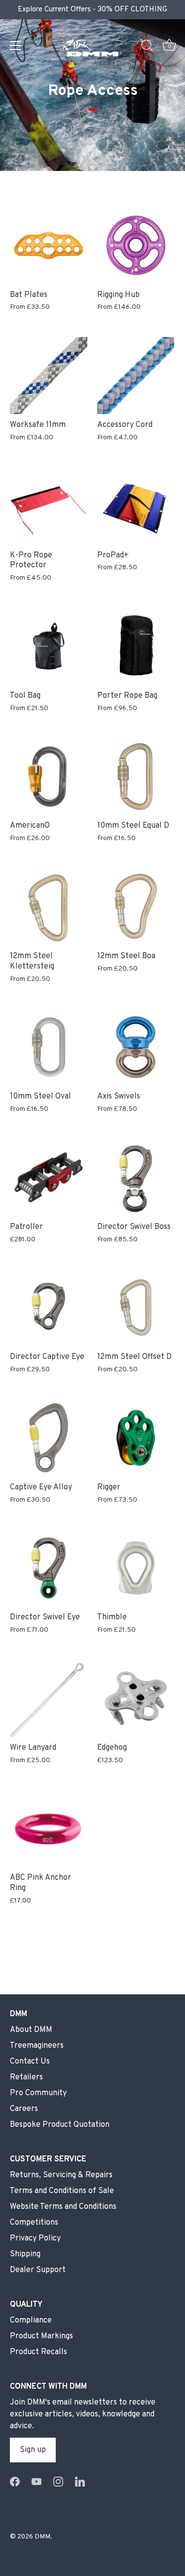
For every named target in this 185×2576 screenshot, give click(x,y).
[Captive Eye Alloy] (49, 1438)
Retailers (26, 2077)
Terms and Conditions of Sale (62, 2191)
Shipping (25, 2254)
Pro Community (38, 2093)
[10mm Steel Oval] (49, 1047)
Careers (24, 2109)
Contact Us (30, 2062)
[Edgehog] (136, 1698)
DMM (42, 2537)
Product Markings (41, 2336)
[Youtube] (37, 2482)
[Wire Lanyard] (49, 1698)
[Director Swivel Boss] (136, 1177)
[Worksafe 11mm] (49, 376)
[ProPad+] (136, 506)
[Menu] (16, 45)
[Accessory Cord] (136, 376)
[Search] (147, 47)
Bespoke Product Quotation (60, 2125)
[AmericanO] (49, 777)
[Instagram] (58, 2482)
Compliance (31, 2321)
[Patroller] (49, 1177)
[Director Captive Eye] (49, 1308)
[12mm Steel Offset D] (136, 1308)
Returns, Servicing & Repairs (61, 2175)
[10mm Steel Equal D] (136, 777)
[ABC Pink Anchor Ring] (49, 1829)
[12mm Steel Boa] (136, 907)
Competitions (34, 2223)
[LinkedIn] (80, 2482)
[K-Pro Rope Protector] (49, 506)
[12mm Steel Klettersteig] (49, 907)
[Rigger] (136, 1438)
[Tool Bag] (49, 646)
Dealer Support (38, 2270)
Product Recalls (38, 2352)
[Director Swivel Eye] (49, 1568)
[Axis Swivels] (136, 1047)
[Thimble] (136, 1568)
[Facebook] (15, 2482)
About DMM (31, 2030)
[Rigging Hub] (136, 245)
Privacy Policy (35, 2238)
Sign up (33, 2450)
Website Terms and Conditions (63, 2207)
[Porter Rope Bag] (136, 646)
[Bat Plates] (49, 245)
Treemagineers (37, 2046)
